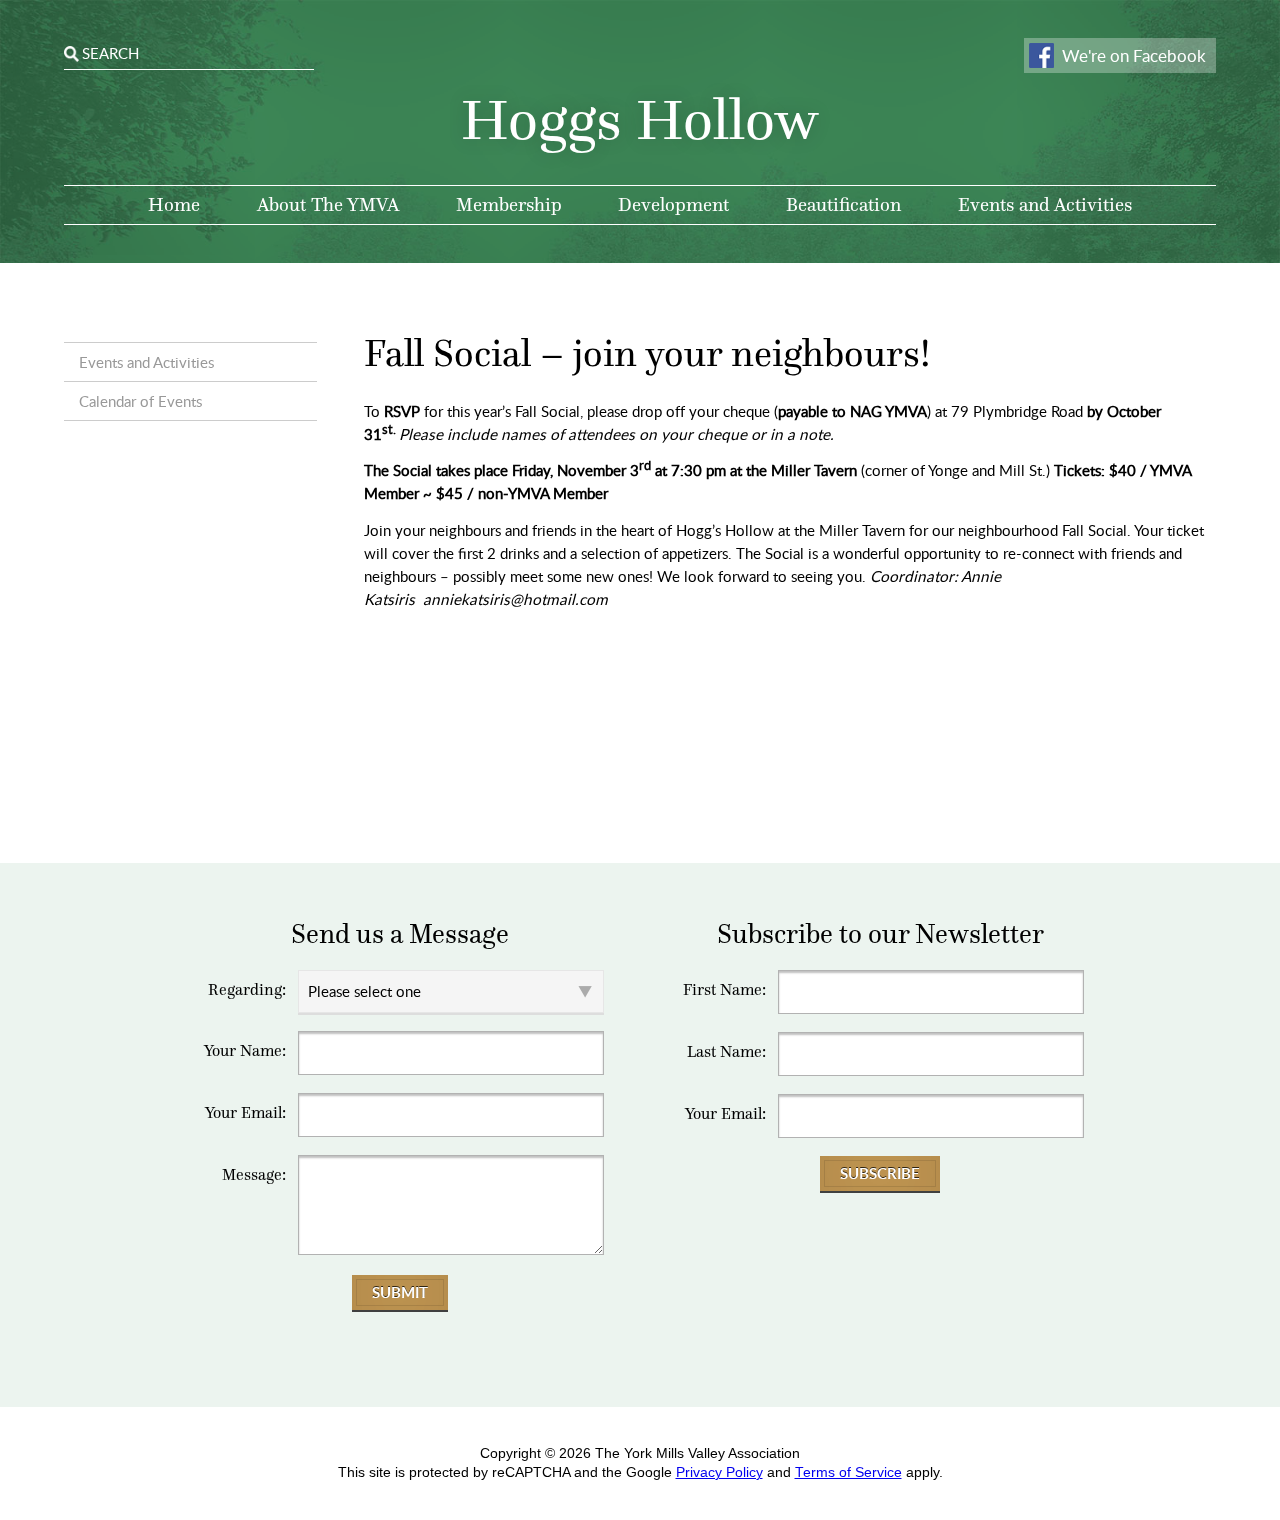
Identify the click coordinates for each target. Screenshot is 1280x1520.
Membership (509, 204)
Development (673, 204)
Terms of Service (848, 1472)
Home (174, 204)
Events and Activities (1045, 204)
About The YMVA (328, 204)
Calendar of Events (140, 401)
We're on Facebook (1134, 55)
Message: (254, 1175)
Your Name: (245, 1051)
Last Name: (726, 1052)
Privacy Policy (719, 1472)
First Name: (724, 990)
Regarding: (247, 990)
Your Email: (245, 1113)
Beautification (843, 204)
